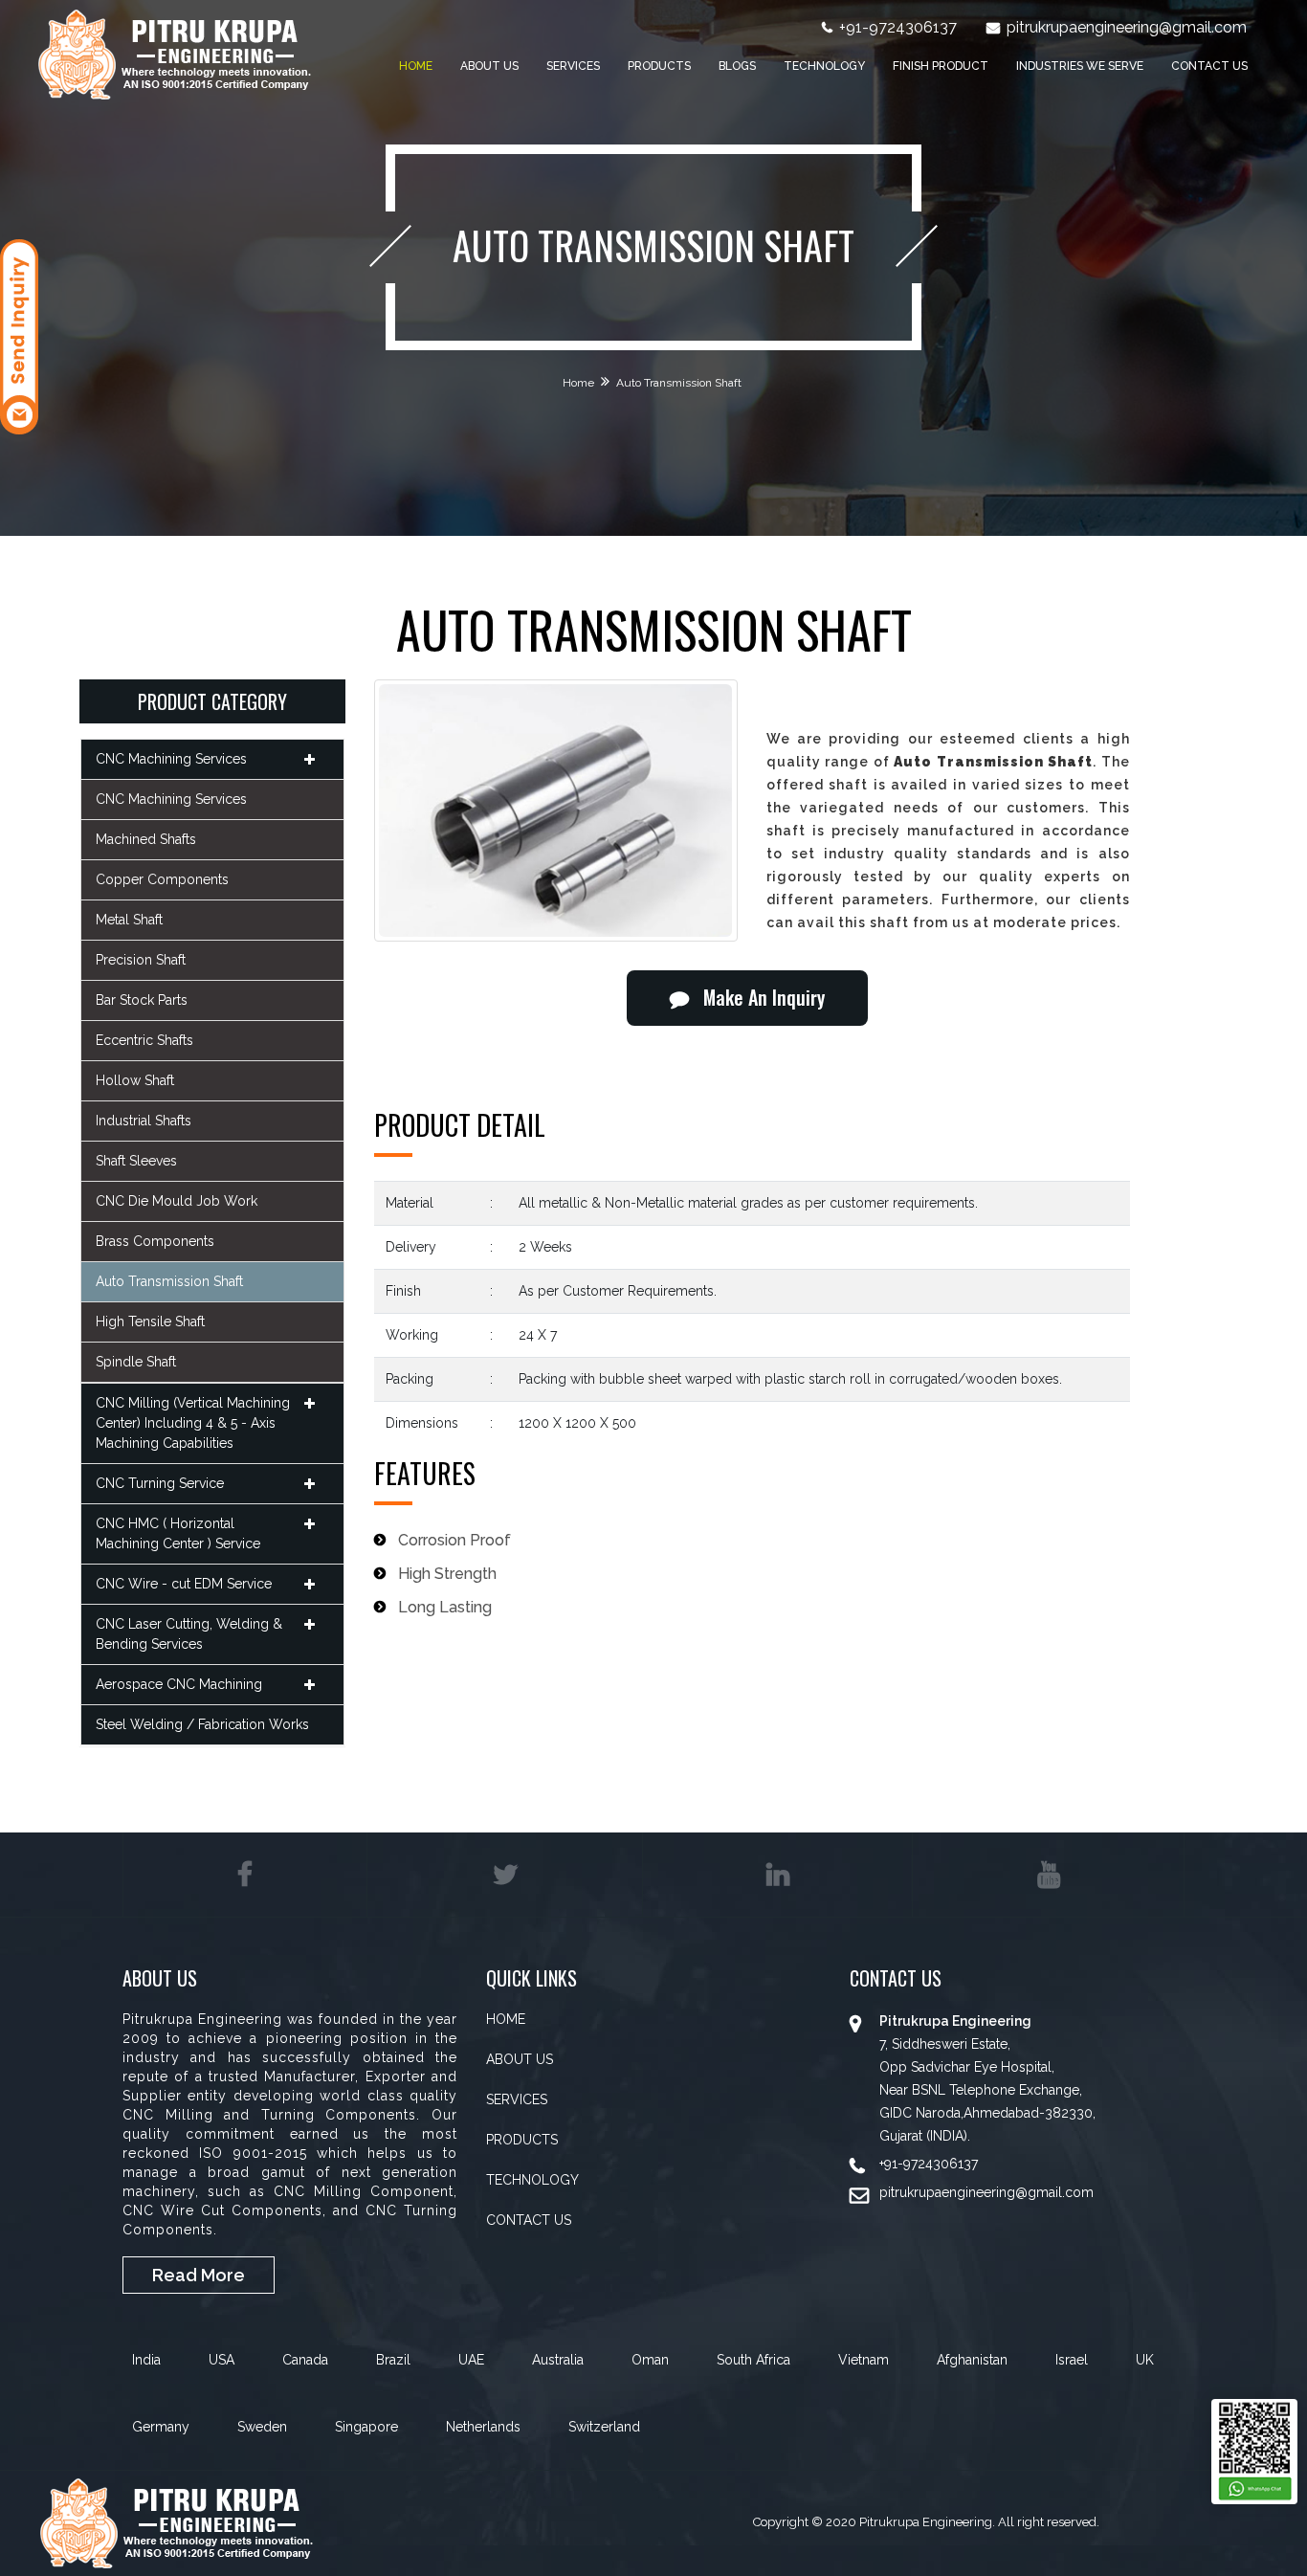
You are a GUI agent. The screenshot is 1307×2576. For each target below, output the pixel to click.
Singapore (366, 2427)
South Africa (753, 2360)
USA (222, 2360)
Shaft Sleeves (136, 1161)
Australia (558, 2360)
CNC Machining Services (171, 759)
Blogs (737, 66)
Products (659, 66)
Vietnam (864, 2360)
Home (416, 66)
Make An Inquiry (764, 997)
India (146, 2360)
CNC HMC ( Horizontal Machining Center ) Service (178, 1533)
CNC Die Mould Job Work (177, 1201)
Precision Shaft (141, 960)
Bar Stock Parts (142, 1000)
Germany (161, 2427)
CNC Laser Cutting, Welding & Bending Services (189, 1634)
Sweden (262, 2427)
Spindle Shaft (136, 1362)
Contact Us (1209, 66)
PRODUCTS (522, 2140)
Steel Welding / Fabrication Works (202, 1724)
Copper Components (162, 879)
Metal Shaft (129, 920)
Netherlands (483, 2427)
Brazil (393, 2360)
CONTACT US (529, 2220)
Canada (305, 2360)
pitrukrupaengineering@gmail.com (1127, 27)
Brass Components (155, 1241)
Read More (199, 2275)
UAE (471, 2360)
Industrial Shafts (144, 1121)
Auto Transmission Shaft (169, 1281)
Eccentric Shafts (144, 1040)
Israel (1072, 2360)
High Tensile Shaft (150, 1321)
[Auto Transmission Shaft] (556, 811)
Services (573, 66)
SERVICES (517, 2099)
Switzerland (604, 2427)
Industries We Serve (1080, 66)
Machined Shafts (146, 839)
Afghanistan (972, 2360)
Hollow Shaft (135, 1080)
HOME (506, 2019)
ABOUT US (520, 2059)
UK (1145, 2360)
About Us (489, 66)
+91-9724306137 (898, 27)
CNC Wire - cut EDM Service (184, 1584)
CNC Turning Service (160, 1483)
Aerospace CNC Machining (179, 1684)
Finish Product (941, 66)
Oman (650, 2360)
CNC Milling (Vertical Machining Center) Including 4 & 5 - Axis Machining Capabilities (193, 1423)
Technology (824, 66)
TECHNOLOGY (532, 2180)
